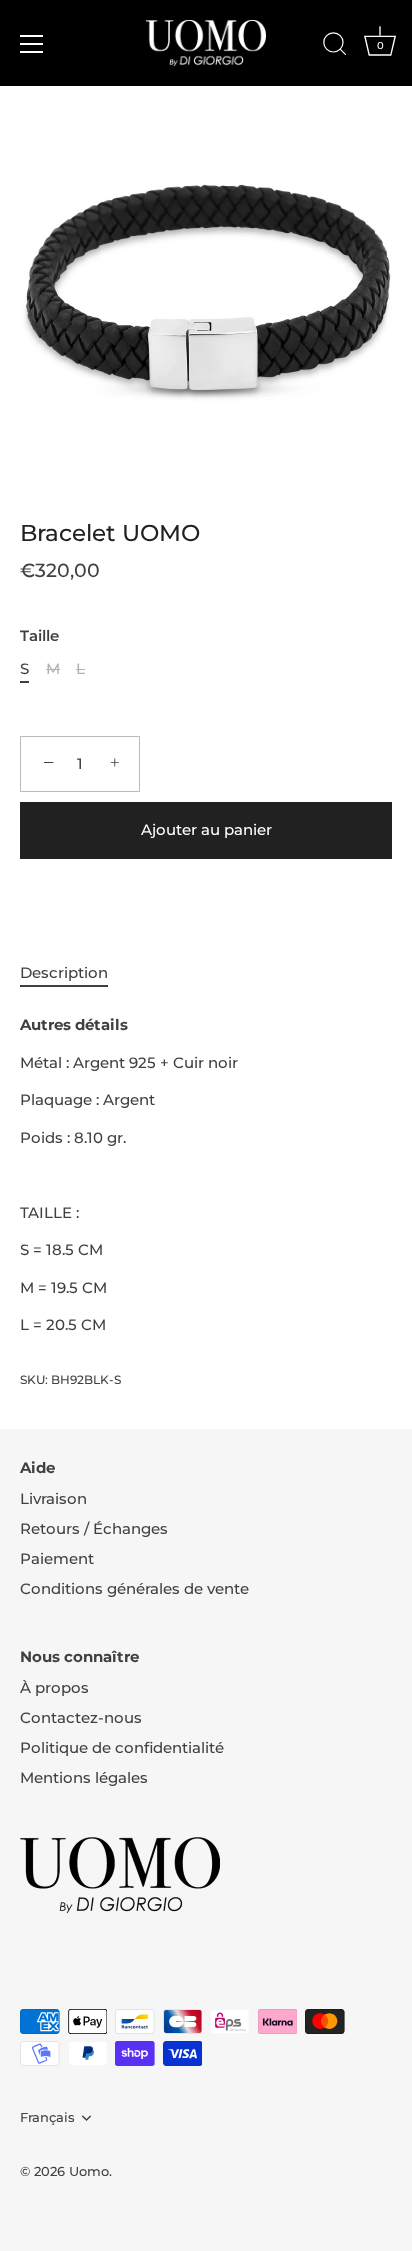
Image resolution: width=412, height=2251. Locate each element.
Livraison (53, 1498)
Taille (39, 636)
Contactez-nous (81, 1717)
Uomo (89, 2171)
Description (64, 972)
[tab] (74, 973)
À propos (54, 1687)
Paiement (57, 1558)
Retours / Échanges (94, 1528)
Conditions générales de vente (134, 1588)
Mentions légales (84, 1777)
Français (47, 2117)
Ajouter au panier (206, 829)
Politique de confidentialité (122, 1747)
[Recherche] (335, 47)
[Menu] (32, 44)
